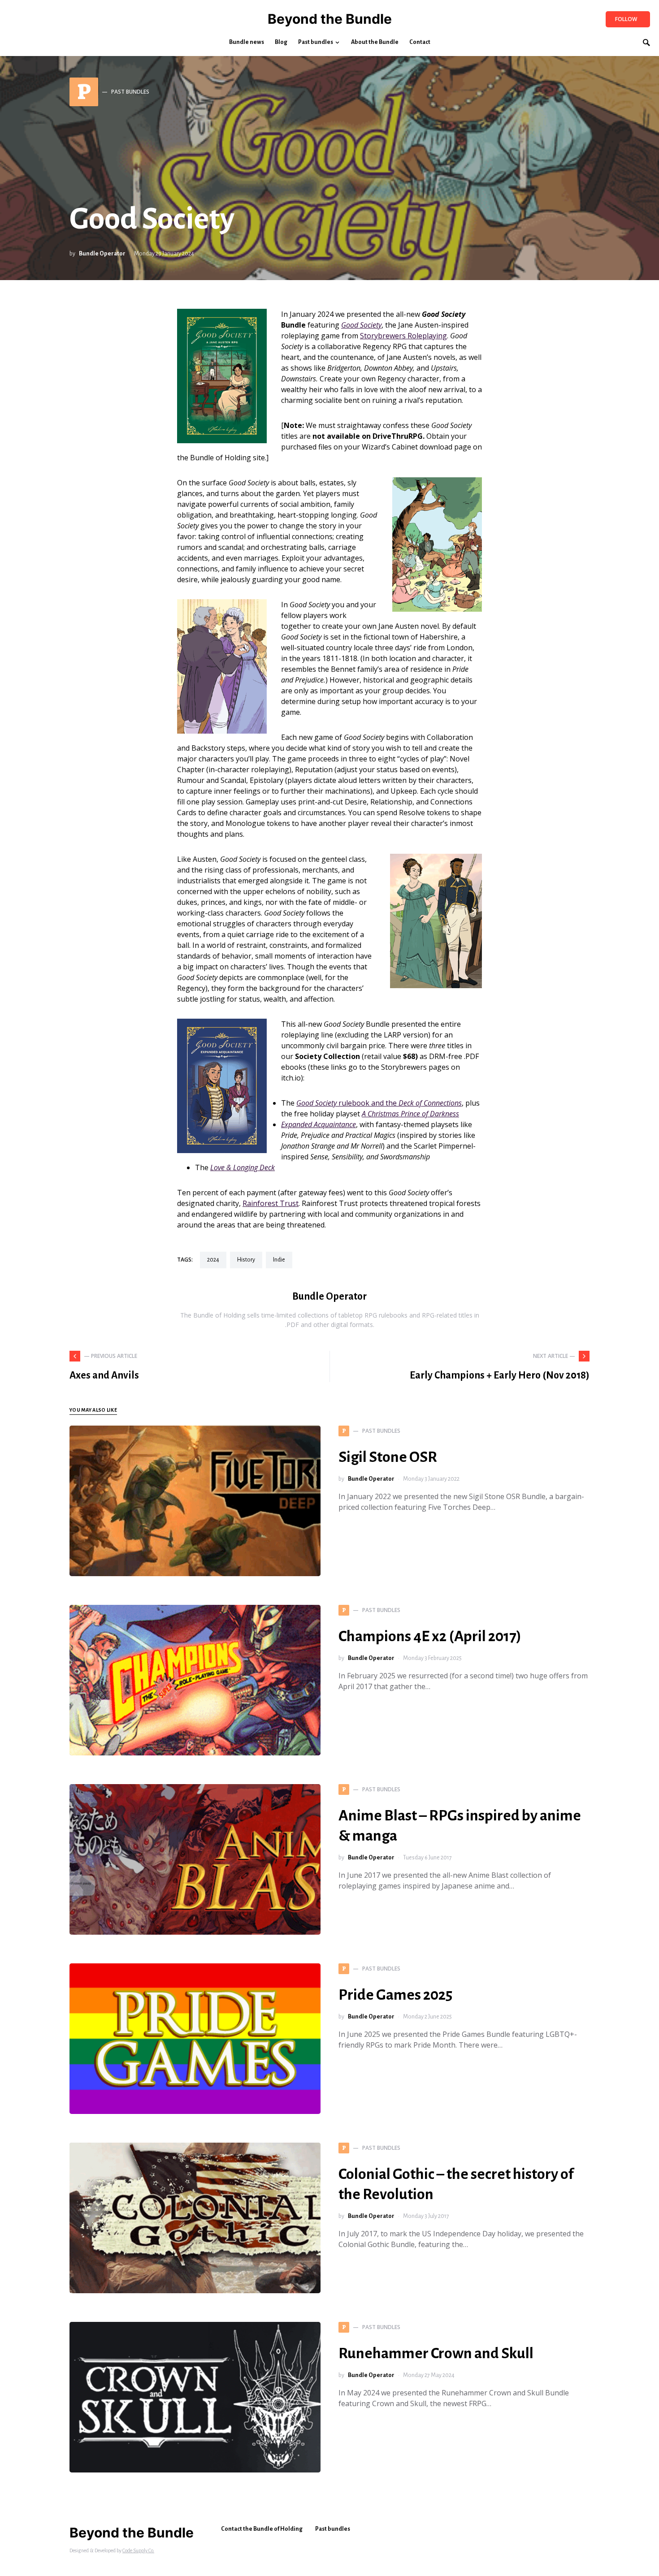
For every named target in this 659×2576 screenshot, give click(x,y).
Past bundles (333, 2529)
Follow (626, 19)
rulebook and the (379, 1103)
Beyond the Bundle (330, 19)
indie (279, 1260)
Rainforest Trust (271, 1203)
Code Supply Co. (138, 2550)
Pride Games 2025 (395, 1995)
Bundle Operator (102, 254)
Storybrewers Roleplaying (403, 336)
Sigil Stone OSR (388, 1457)
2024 (213, 1260)
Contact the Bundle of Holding (262, 2529)
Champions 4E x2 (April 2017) (430, 1636)
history (246, 1260)
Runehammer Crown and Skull (436, 2353)
